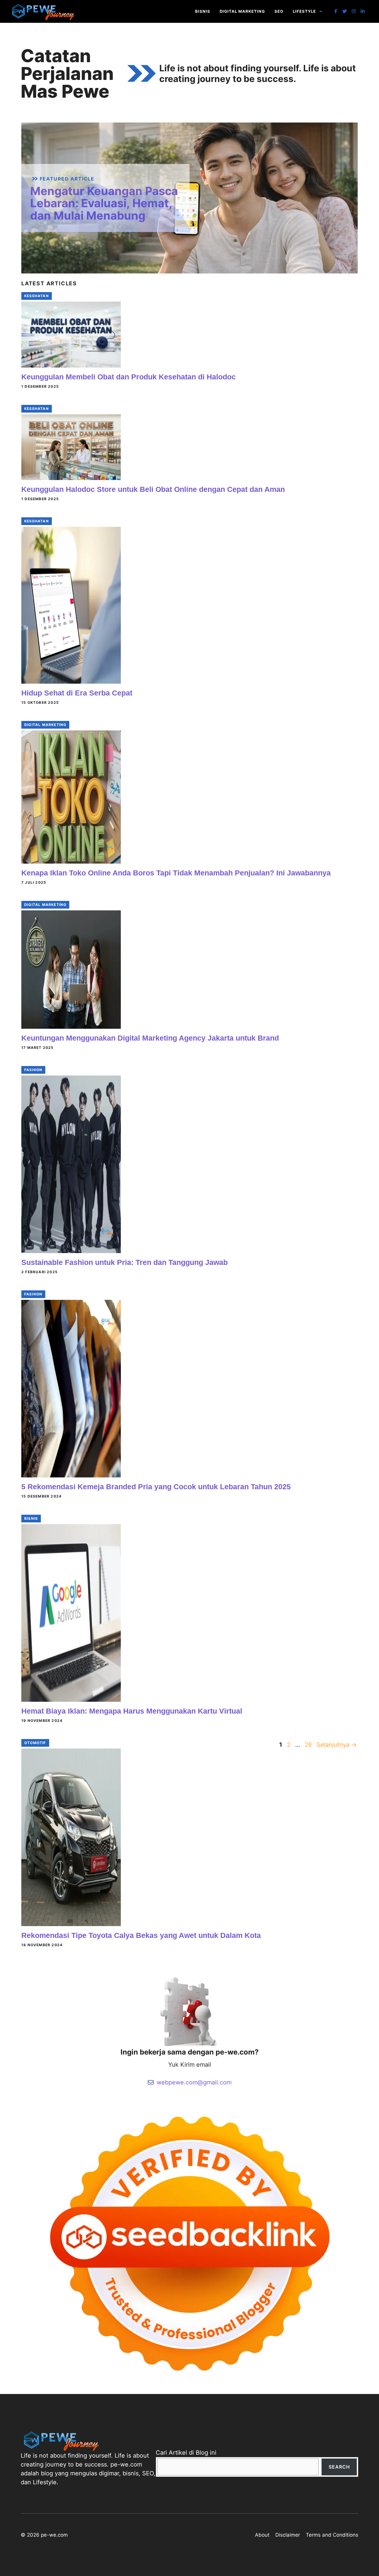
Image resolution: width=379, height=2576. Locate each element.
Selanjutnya (337, 1745)
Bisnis (203, 11)
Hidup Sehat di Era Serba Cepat (77, 693)
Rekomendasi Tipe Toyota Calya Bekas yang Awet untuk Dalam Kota (141, 1935)
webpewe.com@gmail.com (194, 2082)
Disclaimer (288, 2535)
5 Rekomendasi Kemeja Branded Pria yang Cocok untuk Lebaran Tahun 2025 (156, 1487)
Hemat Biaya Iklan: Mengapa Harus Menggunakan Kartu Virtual (132, 1711)
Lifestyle (304, 11)
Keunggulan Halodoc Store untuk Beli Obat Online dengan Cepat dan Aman (153, 489)
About (262, 2535)
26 (309, 1745)
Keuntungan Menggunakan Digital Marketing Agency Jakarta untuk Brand (150, 1038)
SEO (279, 11)
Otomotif (35, 1743)
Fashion (33, 1070)
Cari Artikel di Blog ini (186, 2453)
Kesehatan (37, 296)
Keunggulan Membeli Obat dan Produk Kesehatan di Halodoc (129, 377)
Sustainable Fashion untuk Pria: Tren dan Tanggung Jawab (125, 1262)
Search (339, 2467)
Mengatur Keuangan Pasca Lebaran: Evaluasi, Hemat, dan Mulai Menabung (104, 203)
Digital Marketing (242, 11)
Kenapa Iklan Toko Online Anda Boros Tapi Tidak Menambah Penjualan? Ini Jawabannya (176, 873)
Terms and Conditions (332, 2535)
